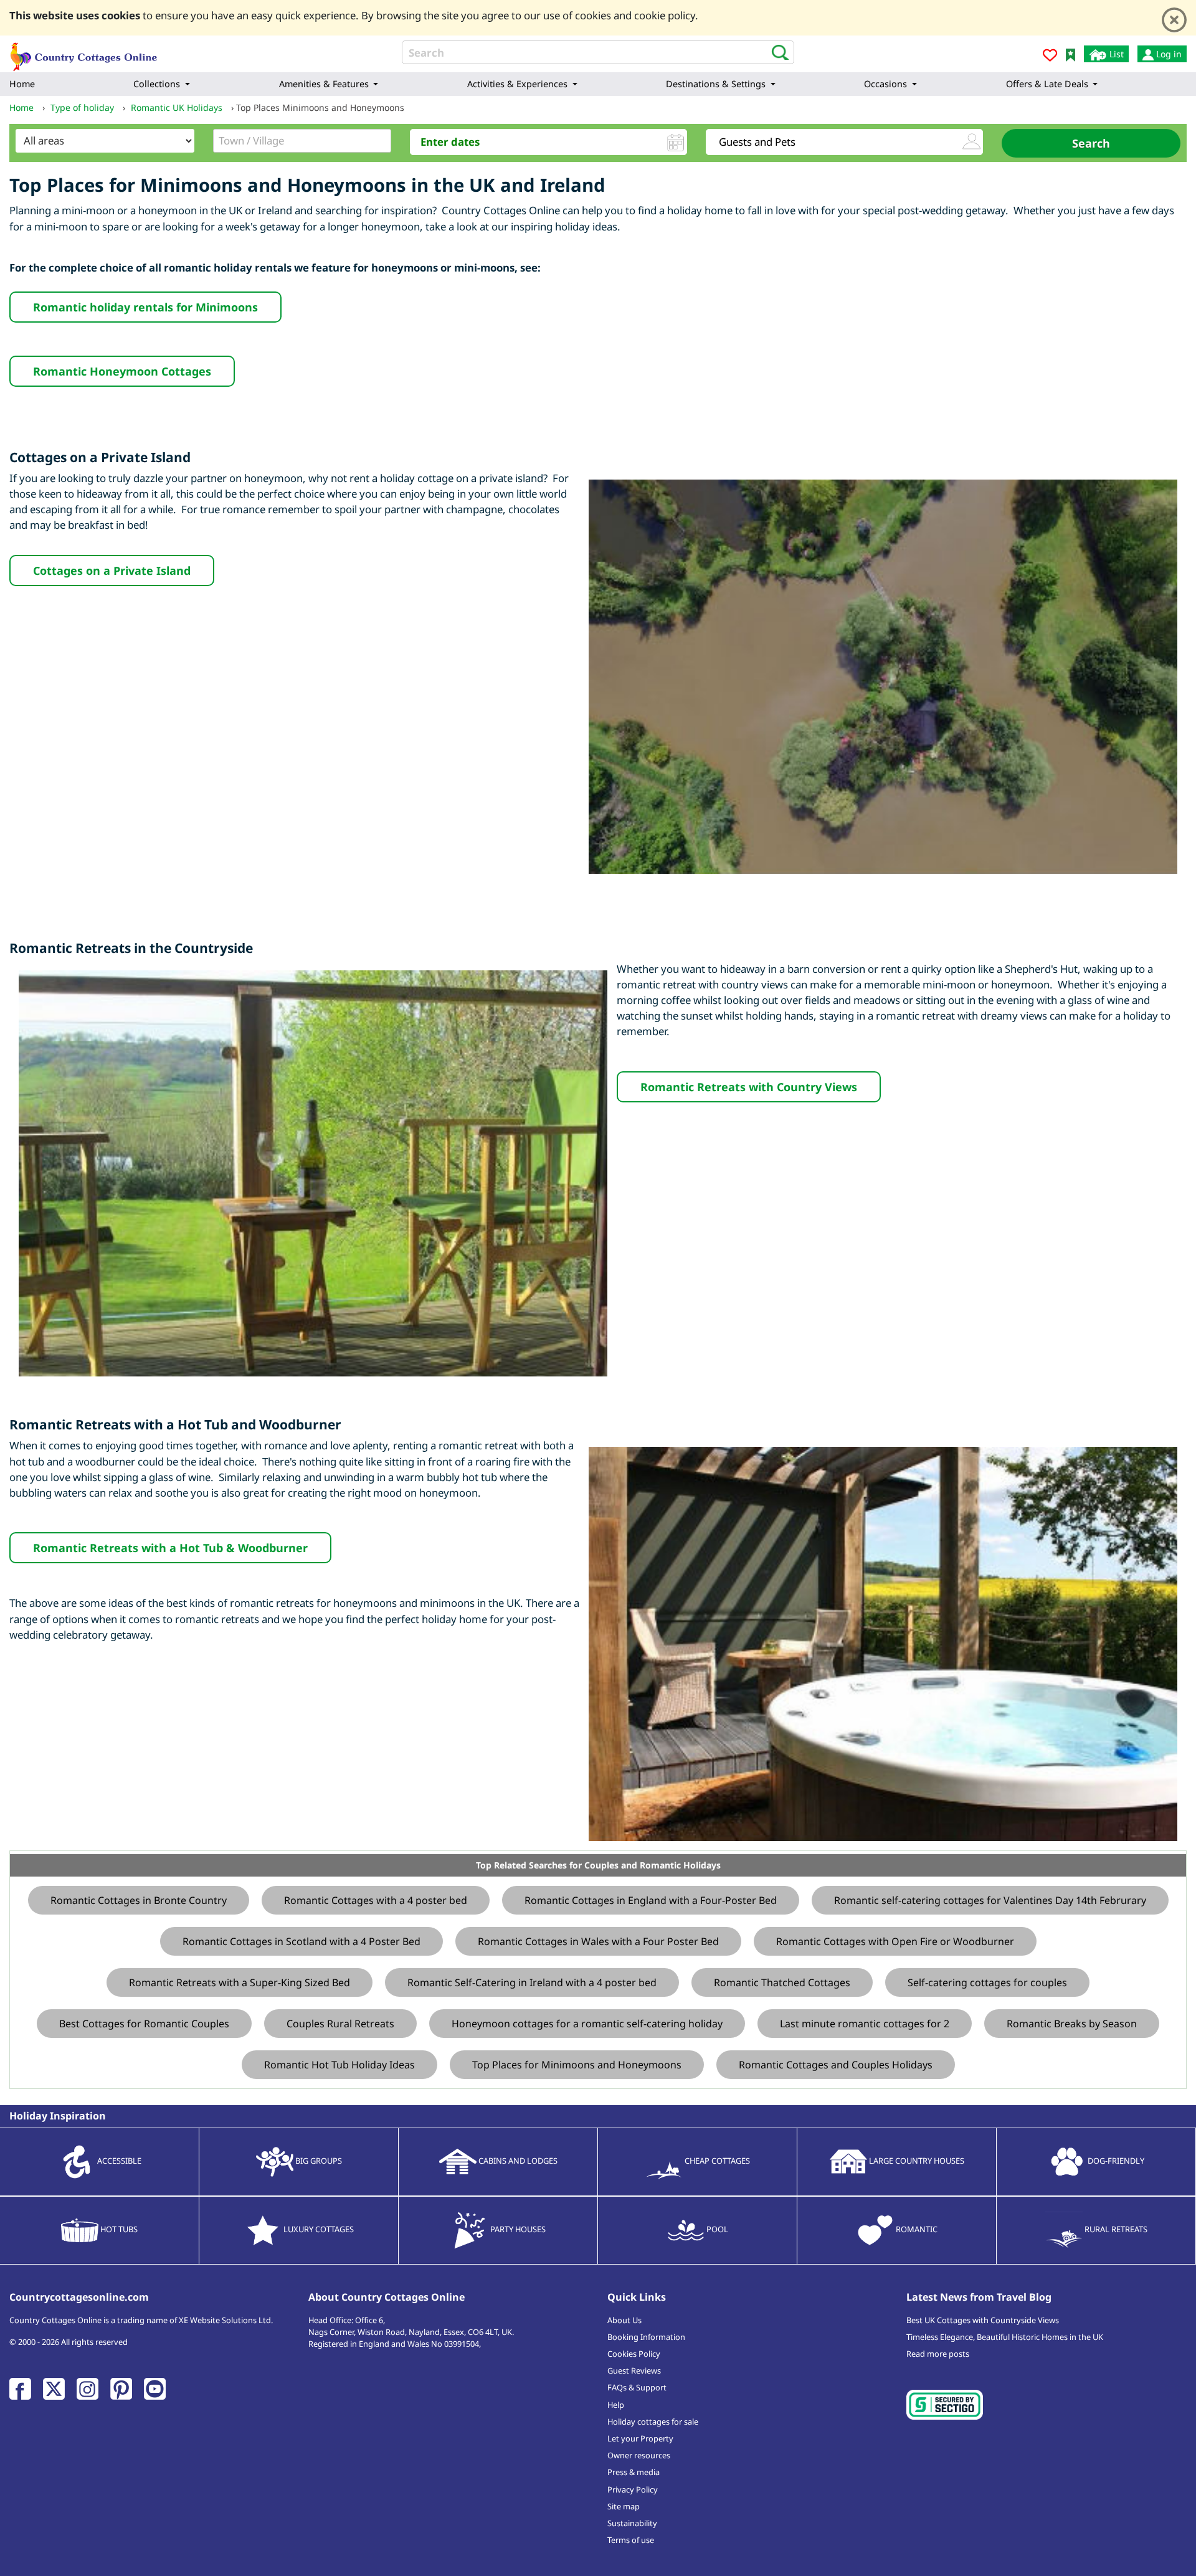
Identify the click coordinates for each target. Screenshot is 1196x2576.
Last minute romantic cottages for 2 (865, 2024)
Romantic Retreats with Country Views (749, 1087)
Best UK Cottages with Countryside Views (983, 2320)
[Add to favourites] (1050, 57)
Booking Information (646, 2337)
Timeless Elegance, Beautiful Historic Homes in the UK (1005, 2337)
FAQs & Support (637, 2387)
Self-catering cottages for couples (987, 1982)
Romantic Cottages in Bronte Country (139, 1900)
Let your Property (640, 2438)
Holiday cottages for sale (653, 2422)
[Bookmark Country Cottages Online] (1070, 54)
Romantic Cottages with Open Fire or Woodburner (895, 1941)
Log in (1168, 54)
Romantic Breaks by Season (1072, 2024)
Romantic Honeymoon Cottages (122, 371)
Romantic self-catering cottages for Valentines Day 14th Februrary (990, 1900)
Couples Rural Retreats (340, 2024)
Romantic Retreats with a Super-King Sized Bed (240, 1982)
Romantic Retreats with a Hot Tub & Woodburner (170, 1548)
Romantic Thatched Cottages (782, 1982)
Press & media (634, 2472)
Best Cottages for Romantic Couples (144, 2024)
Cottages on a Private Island (112, 571)
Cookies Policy (634, 2354)
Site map (624, 2506)
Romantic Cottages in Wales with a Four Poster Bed (598, 1941)
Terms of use (631, 2540)
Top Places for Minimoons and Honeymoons (577, 2065)
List (1115, 54)
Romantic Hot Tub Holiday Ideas (339, 2065)
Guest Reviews (634, 2370)
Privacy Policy (633, 2489)
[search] (776, 52)
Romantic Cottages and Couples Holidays (836, 2065)
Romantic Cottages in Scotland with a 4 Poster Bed (301, 1941)
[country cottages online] (84, 53)
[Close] (1174, 20)
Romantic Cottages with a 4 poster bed (376, 1900)
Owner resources (639, 2455)
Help (616, 2405)
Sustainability (632, 2523)
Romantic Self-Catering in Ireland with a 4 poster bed (532, 1982)
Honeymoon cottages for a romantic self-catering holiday (587, 2024)
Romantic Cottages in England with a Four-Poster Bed (651, 1900)
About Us (624, 2320)
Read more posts (938, 2354)
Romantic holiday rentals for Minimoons (145, 307)
